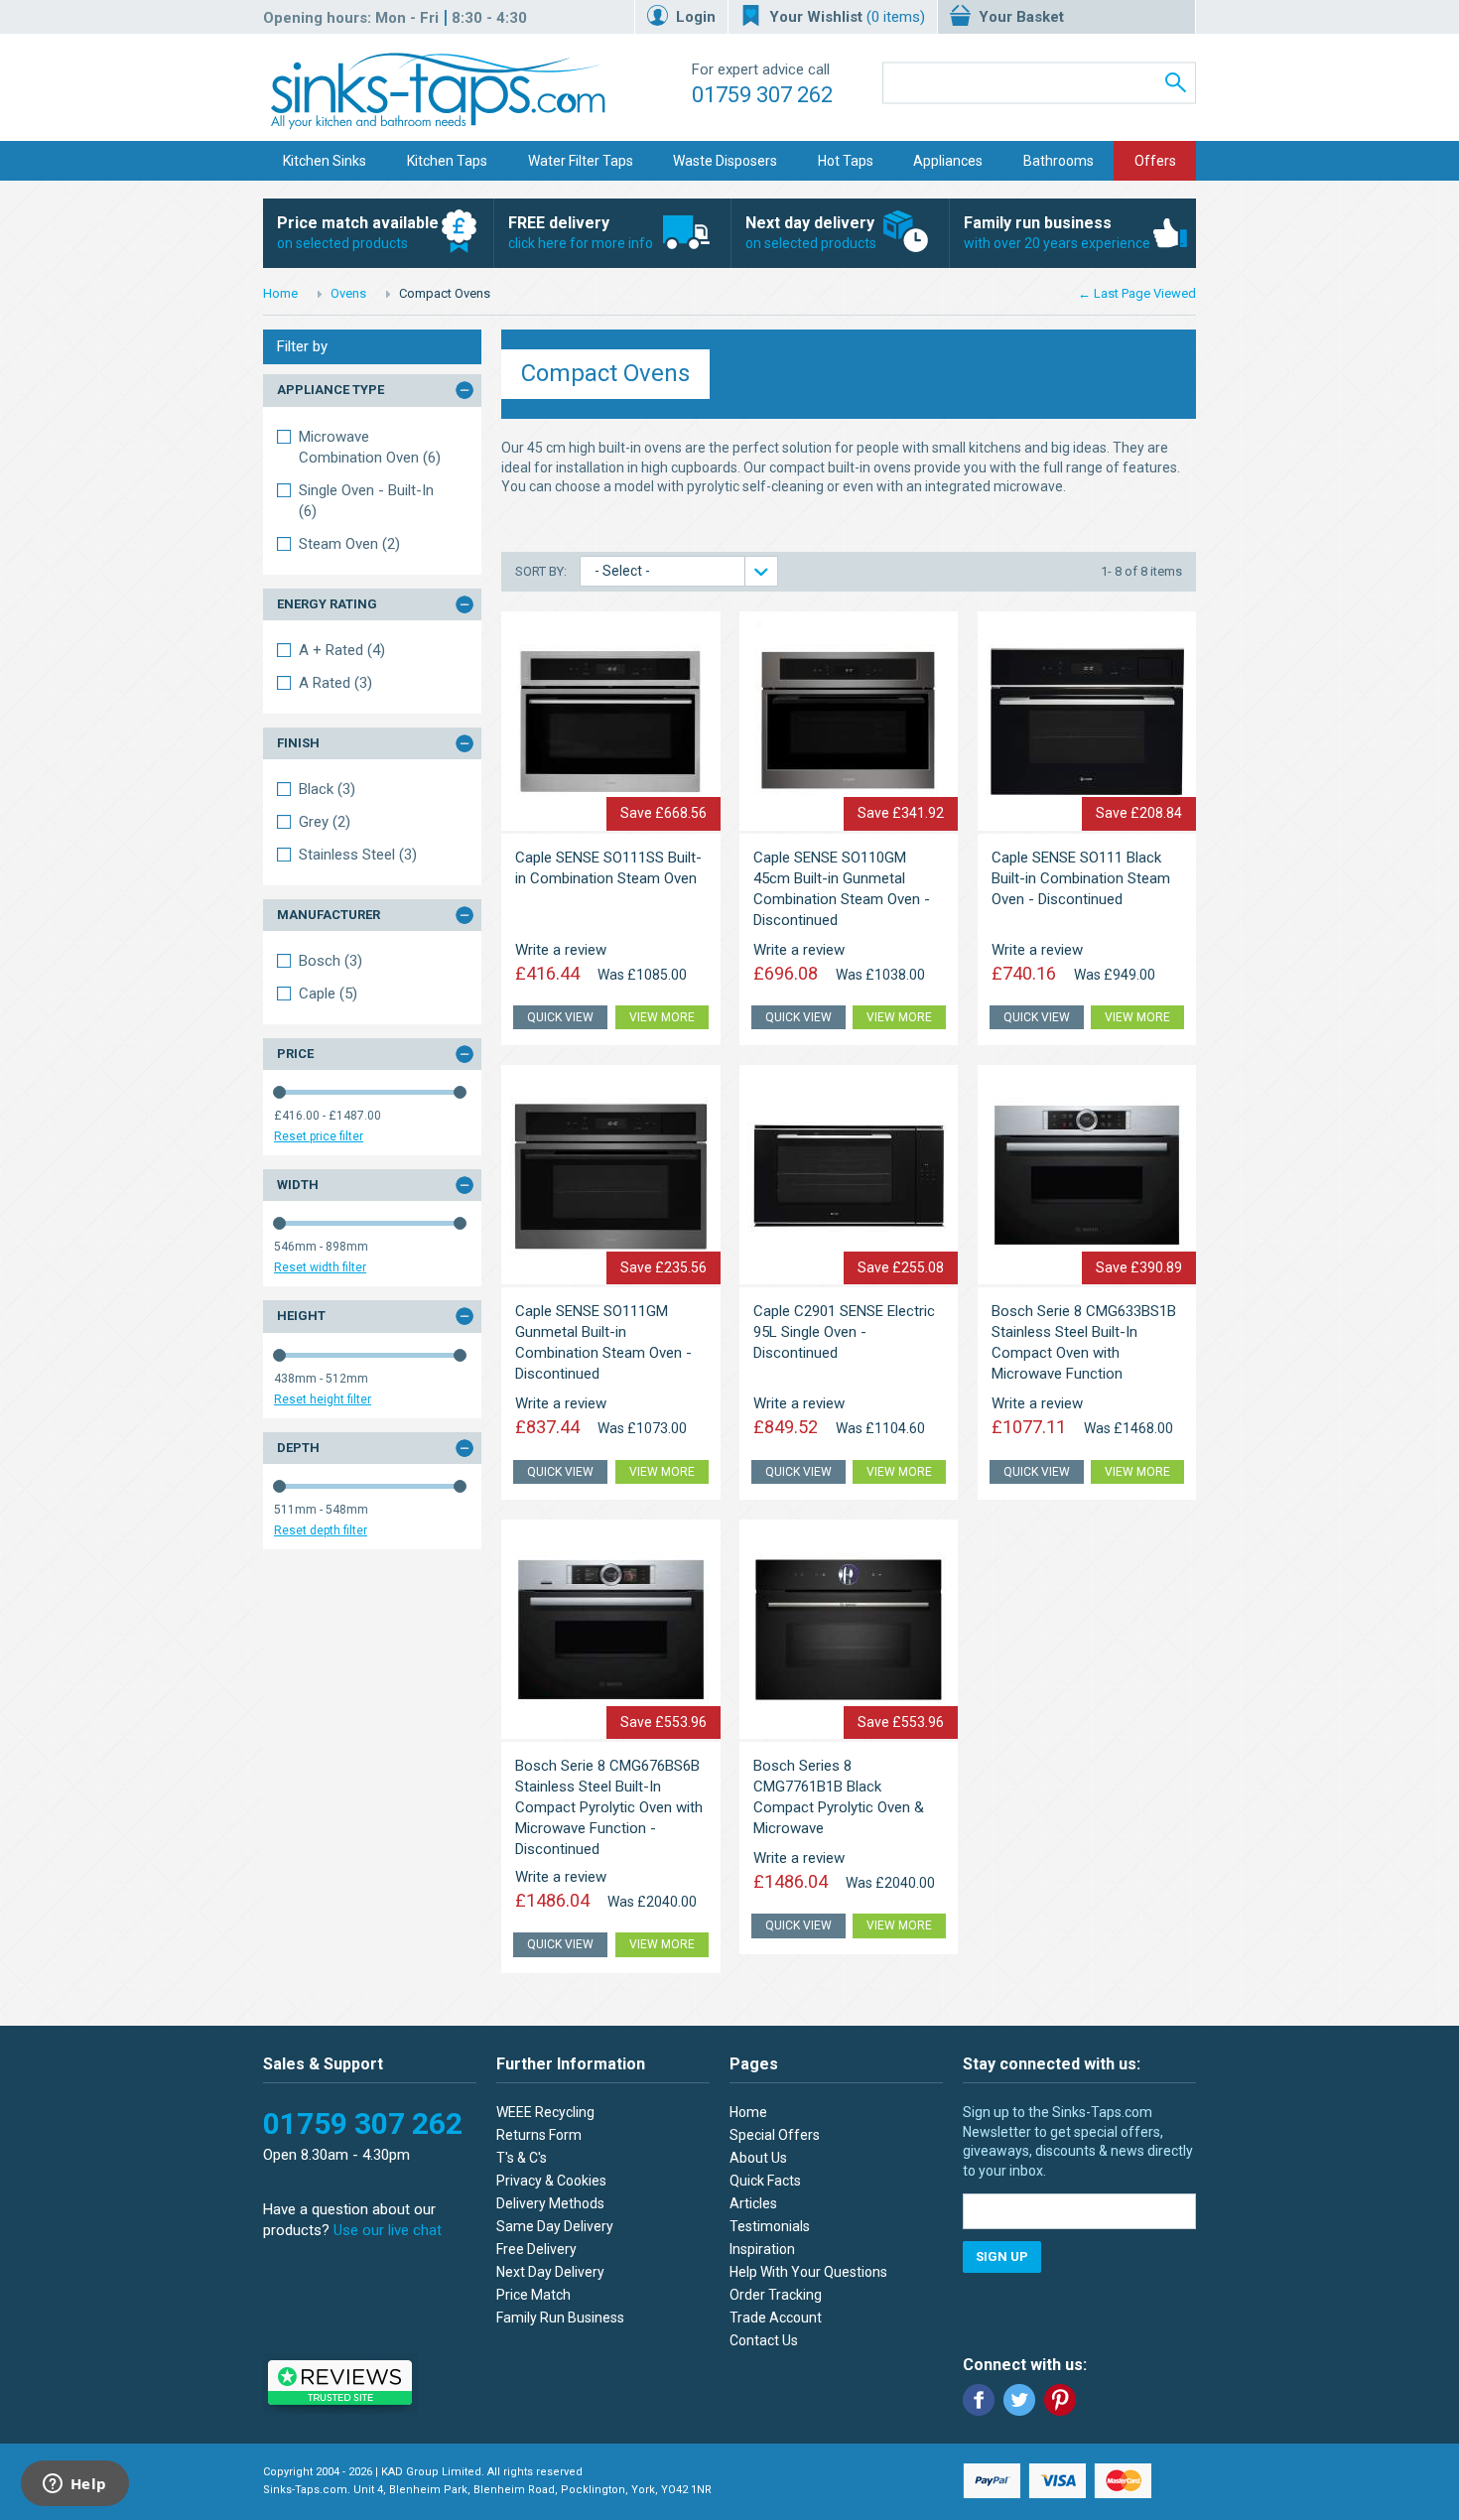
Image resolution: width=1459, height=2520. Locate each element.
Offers (1155, 161)
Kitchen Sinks (325, 161)
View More (662, 1017)
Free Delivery (536, 2249)
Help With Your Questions (808, 2272)
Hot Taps (846, 161)
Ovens (348, 293)
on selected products (358, 232)
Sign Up (1002, 2256)
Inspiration (762, 2249)
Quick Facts (765, 2181)
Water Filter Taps (581, 161)
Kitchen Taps (447, 161)
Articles (753, 2203)
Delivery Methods (550, 2203)
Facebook (979, 2400)
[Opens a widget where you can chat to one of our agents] (74, 2485)
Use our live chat (388, 2230)
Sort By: (542, 571)
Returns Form (539, 2135)
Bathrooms (1059, 161)
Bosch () (331, 961)
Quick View (560, 1017)
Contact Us (764, 2340)
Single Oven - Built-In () (366, 501)
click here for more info (581, 232)
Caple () (328, 994)
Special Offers (775, 2135)
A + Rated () (342, 650)
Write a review (561, 950)
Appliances (948, 161)
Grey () (325, 822)
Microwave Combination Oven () (370, 447)
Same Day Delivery (555, 2226)
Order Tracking (776, 2295)
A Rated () (335, 683)
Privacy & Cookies (551, 2181)
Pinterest (1060, 2400)
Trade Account (776, 2318)
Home (280, 293)
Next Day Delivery (550, 2272)
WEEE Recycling (545, 2112)
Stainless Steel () (358, 855)
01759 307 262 (762, 95)
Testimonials (770, 2226)
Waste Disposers (725, 161)
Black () (327, 789)
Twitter (1019, 2400)
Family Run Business (560, 2318)
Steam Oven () (349, 544)
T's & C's (522, 2158)
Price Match (533, 2295)
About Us (758, 2158)
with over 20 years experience (1057, 232)
